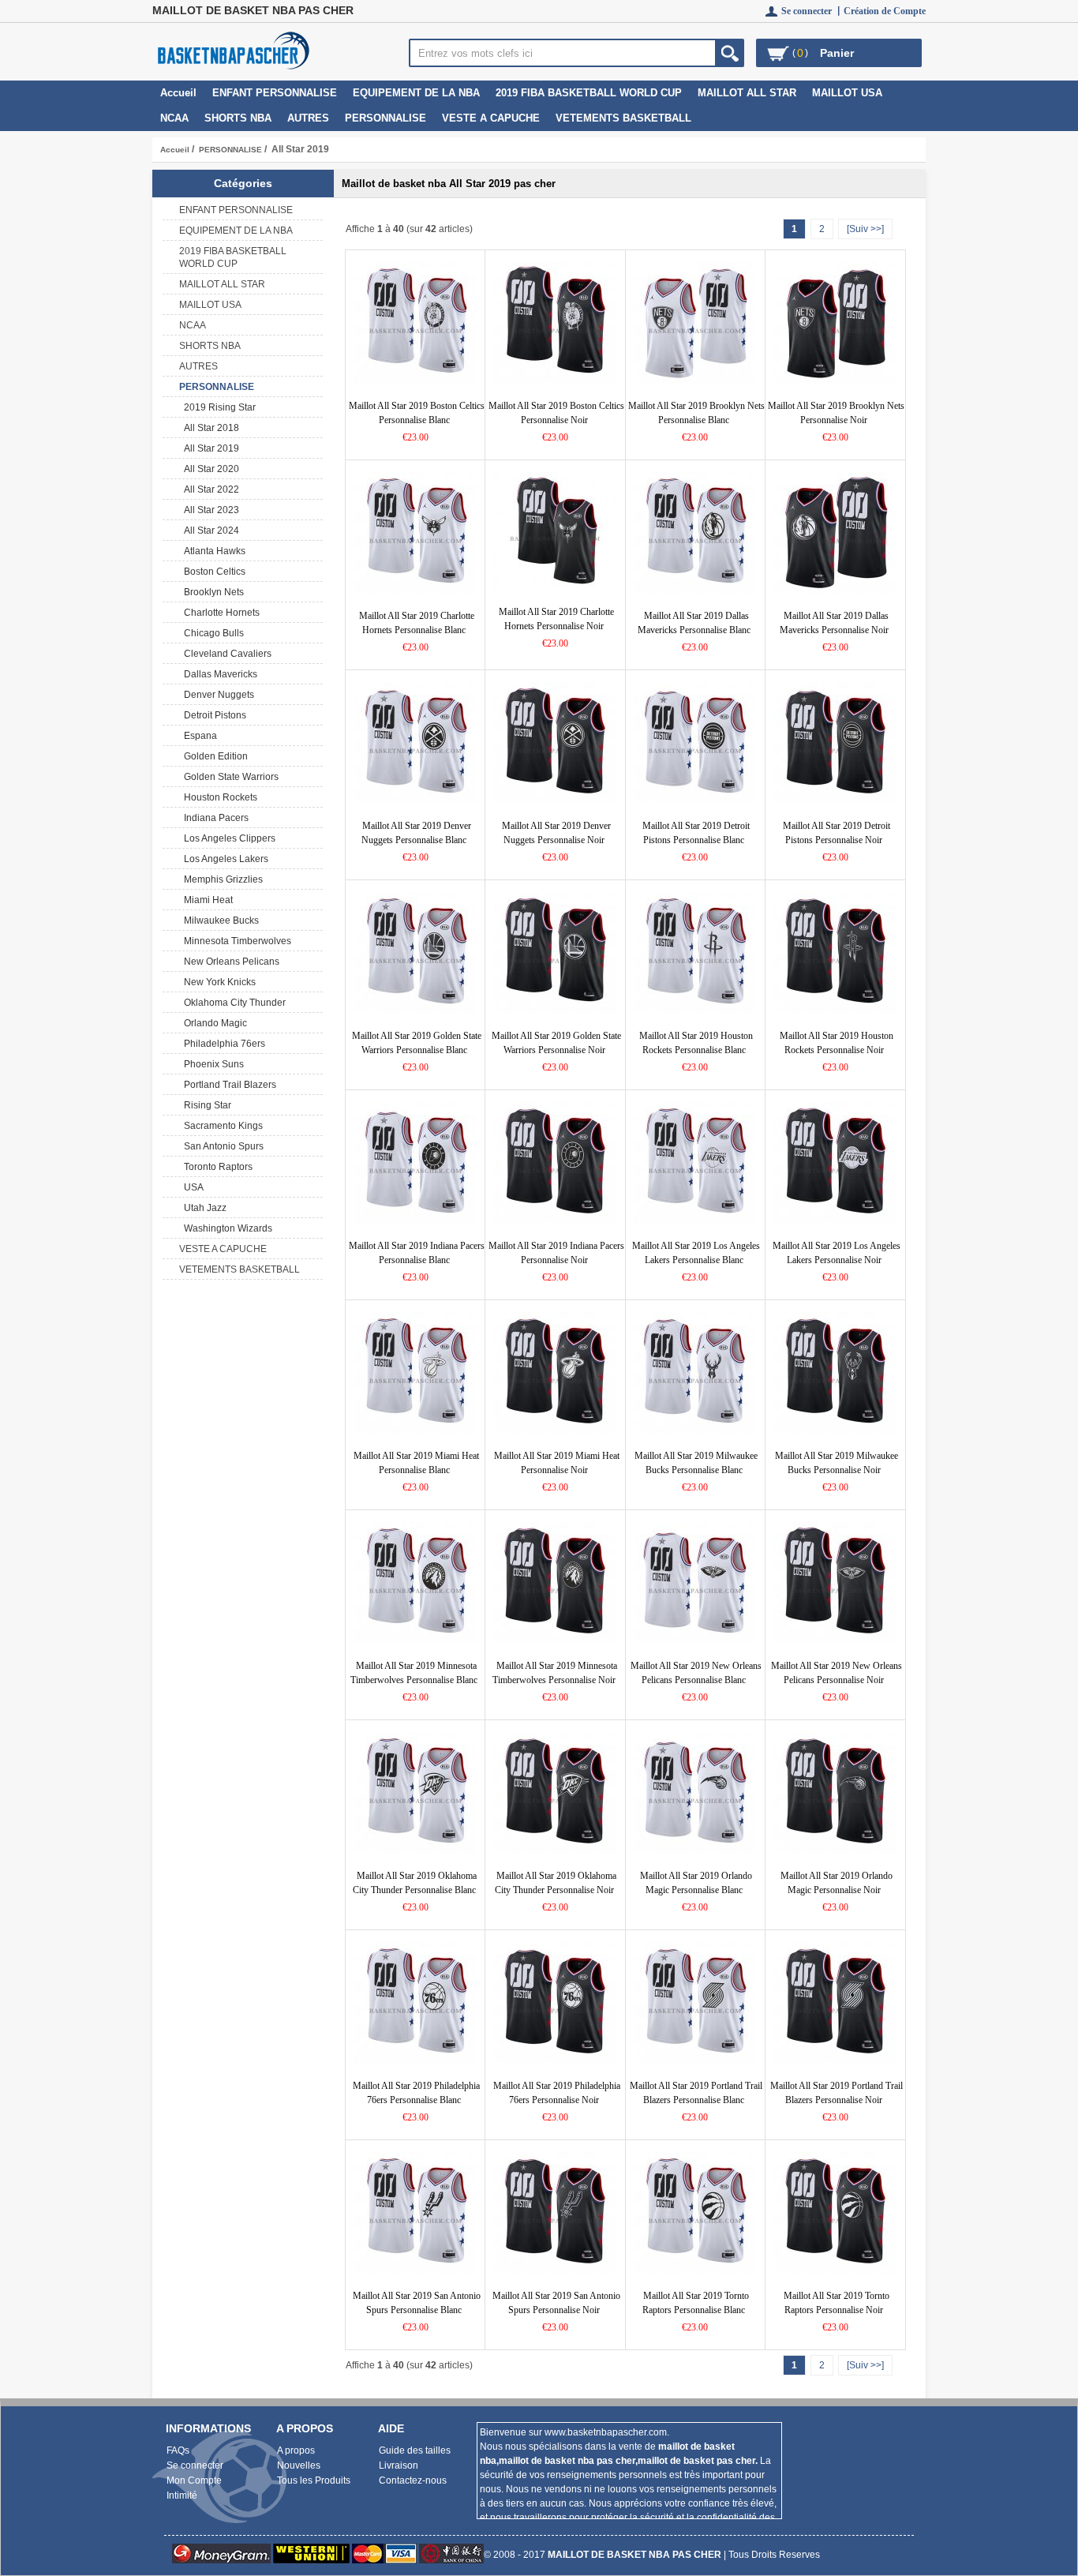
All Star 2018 (209, 428)
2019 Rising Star (217, 407)
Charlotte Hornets (219, 613)
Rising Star (205, 1105)
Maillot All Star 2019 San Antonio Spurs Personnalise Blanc (417, 2303)
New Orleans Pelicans (229, 962)
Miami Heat (206, 900)
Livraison (399, 2465)
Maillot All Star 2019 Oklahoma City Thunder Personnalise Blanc (415, 1883)
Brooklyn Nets (211, 592)
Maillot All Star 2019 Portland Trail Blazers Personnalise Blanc (696, 2093)
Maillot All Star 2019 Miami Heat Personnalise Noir (557, 1463)
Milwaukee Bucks (219, 921)
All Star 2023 (209, 510)
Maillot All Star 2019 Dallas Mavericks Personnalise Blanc (694, 623)
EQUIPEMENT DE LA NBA (416, 93)
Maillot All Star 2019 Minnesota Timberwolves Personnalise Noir (555, 1673)
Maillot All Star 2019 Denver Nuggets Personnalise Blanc (416, 833)
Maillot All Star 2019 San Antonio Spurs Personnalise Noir (556, 2303)
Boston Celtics (212, 572)
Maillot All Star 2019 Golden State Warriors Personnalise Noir (556, 1043)
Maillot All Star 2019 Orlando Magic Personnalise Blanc (696, 1883)
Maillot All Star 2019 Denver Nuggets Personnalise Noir (556, 833)
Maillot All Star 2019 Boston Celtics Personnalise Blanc (417, 413)
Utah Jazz (203, 1208)
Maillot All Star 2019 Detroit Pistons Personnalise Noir (837, 833)
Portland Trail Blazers (228, 1085)
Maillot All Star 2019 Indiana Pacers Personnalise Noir (556, 1253)
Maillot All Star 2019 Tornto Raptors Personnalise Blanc (696, 2303)
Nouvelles (299, 2465)
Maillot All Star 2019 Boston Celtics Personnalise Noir (556, 413)
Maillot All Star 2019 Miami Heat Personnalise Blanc (416, 1463)
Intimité (182, 2495)
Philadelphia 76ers (222, 1044)
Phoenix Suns (211, 1064)
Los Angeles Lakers (224, 859)
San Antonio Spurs (221, 1146)
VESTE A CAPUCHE (491, 118)
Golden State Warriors (229, 777)
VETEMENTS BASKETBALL (623, 118)
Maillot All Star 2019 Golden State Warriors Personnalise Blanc (417, 1043)
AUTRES (308, 118)
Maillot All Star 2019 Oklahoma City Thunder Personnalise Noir (556, 1883)
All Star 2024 (209, 531)
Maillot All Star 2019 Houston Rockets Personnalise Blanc (696, 1043)
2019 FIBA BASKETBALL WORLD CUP (589, 93)
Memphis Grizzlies (221, 879)
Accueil (178, 93)
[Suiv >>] (865, 229)
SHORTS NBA (238, 118)
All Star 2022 (209, 489)
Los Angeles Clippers (227, 838)
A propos (296, 2450)
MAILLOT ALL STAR (747, 93)
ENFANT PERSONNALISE (275, 93)
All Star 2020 (209, 469)
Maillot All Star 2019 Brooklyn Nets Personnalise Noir (836, 413)
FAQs (178, 2450)
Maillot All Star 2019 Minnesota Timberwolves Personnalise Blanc (414, 1673)
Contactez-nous (413, 2480)
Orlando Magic (213, 1023)
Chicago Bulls (211, 633)
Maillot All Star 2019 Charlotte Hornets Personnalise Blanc (417, 623)
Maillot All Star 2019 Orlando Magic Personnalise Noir (837, 1883)
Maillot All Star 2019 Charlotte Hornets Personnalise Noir (556, 619)
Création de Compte (885, 11)
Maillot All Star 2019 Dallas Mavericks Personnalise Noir (835, 623)
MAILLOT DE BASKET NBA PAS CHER (634, 2555)
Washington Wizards (226, 1228)
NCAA (174, 118)
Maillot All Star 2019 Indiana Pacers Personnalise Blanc (417, 1253)
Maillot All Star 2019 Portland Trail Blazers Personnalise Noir (837, 2093)
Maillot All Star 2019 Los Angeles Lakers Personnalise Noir (837, 1253)
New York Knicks (217, 982)
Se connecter (195, 2465)
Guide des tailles (415, 2450)
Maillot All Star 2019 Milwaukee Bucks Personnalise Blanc (696, 1463)
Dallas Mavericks (218, 674)
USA (191, 1187)
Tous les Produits (314, 2480)
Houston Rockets (218, 797)
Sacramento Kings (221, 1126)
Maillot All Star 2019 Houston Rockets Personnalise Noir (837, 1043)
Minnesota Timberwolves (235, 941)
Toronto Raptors (216, 1167)
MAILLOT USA (847, 93)
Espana (198, 736)
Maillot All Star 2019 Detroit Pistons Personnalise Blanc (696, 833)
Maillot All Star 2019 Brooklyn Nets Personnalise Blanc (696, 413)
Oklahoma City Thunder (232, 1003)
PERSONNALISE (230, 150)
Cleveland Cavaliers (225, 654)
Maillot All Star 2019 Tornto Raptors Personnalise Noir (837, 2303)
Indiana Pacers (214, 818)
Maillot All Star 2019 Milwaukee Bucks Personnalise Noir (837, 1463)
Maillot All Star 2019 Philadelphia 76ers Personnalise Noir (557, 2093)
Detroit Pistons (213, 715)
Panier (837, 53)
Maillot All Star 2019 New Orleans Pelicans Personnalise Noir (837, 1673)
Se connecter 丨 (812, 11)
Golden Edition (213, 756)
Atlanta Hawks (212, 551)
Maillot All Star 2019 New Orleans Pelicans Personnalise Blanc (696, 1673)
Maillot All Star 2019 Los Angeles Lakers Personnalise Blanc (696, 1253)
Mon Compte (194, 2480)
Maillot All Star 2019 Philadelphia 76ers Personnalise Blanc (416, 2093)
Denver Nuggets (217, 695)
